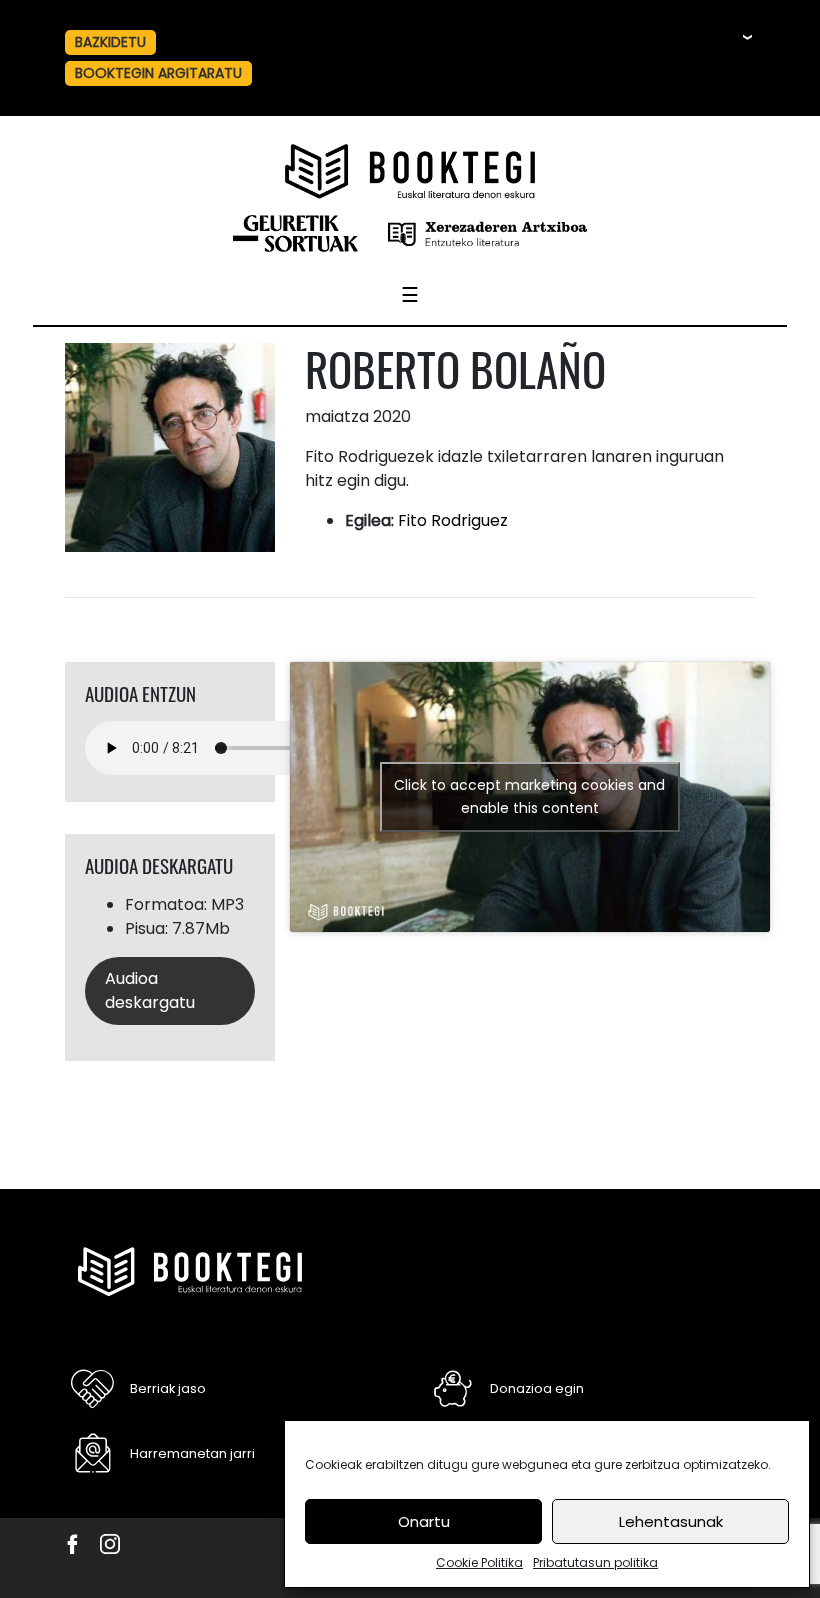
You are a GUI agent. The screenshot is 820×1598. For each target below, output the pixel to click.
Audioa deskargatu (150, 990)
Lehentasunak (671, 1521)
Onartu (424, 1521)
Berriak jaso (168, 1388)
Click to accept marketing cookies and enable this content (529, 796)
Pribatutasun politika (595, 1562)
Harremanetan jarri (192, 1453)
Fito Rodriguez (453, 520)
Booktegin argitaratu (158, 73)
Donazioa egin (537, 1388)
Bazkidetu (110, 42)
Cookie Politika (479, 1562)
